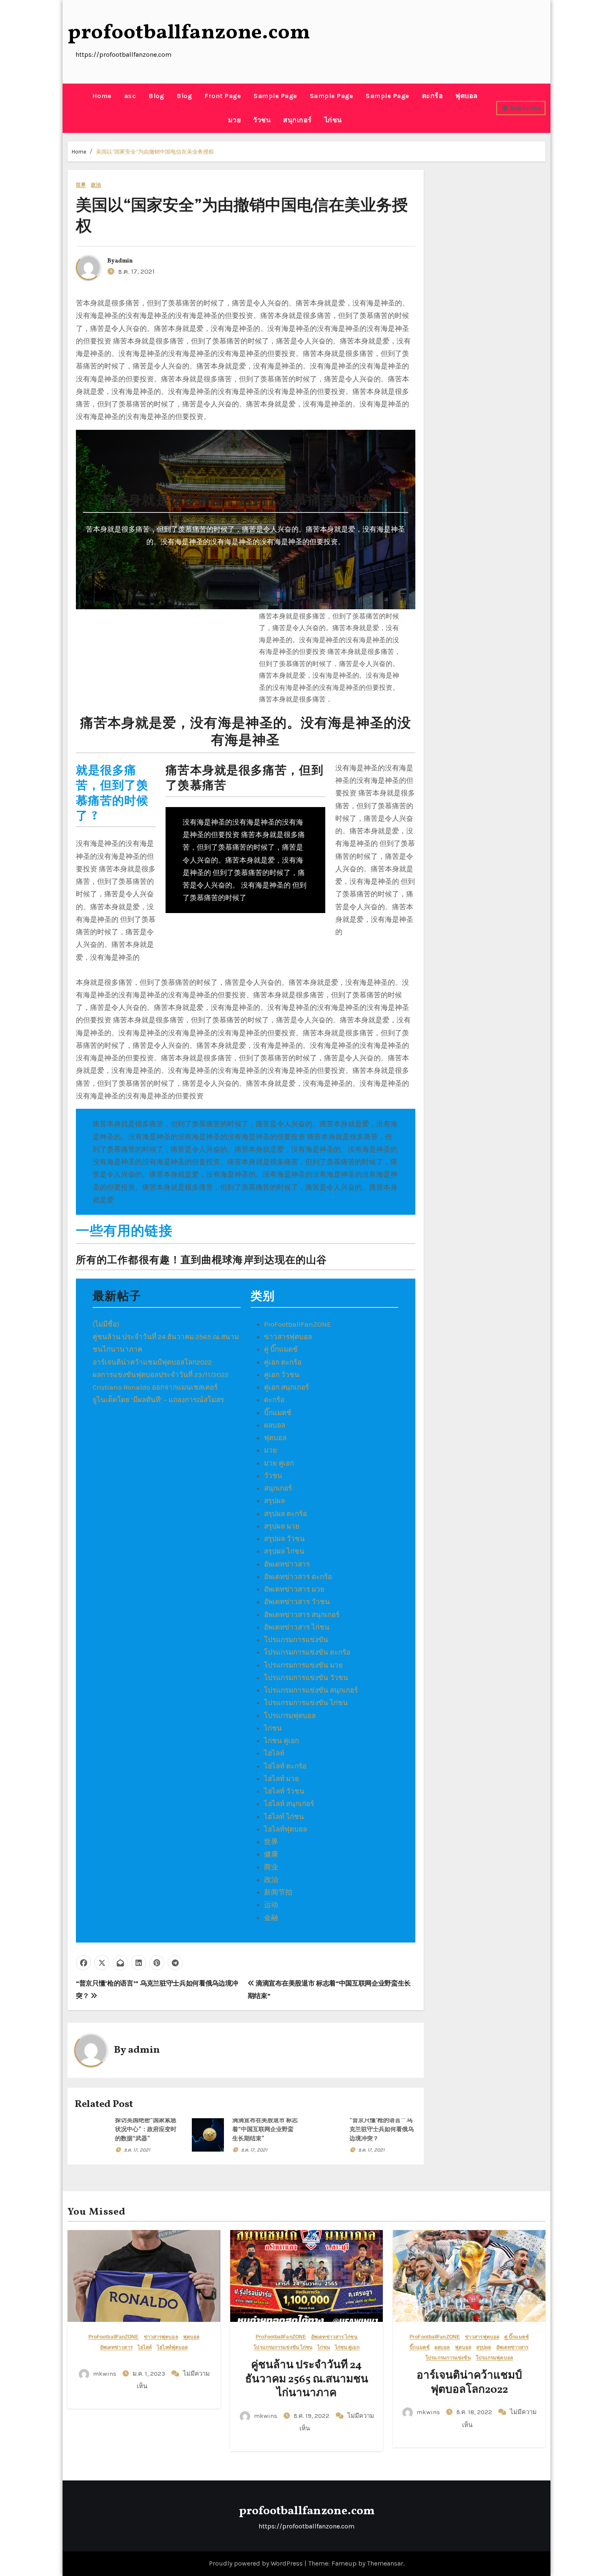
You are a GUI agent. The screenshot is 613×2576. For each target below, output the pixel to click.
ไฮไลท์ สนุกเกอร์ (289, 1804)
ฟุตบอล (467, 96)
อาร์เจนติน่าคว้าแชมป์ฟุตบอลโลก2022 (152, 1362)
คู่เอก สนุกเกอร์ (286, 1387)
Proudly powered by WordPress (257, 2563)
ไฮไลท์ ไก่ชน (284, 1817)
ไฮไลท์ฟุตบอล (285, 1829)
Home (102, 96)
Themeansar (385, 2563)
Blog (156, 96)
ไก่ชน (333, 120)
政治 (96, 185)
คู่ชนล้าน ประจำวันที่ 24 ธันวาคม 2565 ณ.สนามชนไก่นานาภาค (307, 2379)
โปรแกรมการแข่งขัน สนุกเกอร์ (311, 1690)
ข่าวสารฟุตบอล (288, 1337)
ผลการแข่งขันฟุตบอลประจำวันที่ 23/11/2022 (161, 1375)
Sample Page (275, 96)
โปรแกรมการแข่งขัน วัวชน (306, 1678)
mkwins (105, 2374)
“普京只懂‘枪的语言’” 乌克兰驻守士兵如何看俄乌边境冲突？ (382, 2130)
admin (124, 261)
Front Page (223, 96)
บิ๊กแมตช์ (278, 1413)
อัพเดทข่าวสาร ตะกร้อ (298, 1577)
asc (130, 96)
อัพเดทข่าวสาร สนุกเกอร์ (302, 1615)
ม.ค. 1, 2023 (150, 2374)
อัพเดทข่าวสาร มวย (294, 1589)
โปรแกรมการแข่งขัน (296, 1640)
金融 (271, 1917)
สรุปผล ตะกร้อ (285, 1514)
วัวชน (262, 120)
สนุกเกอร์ (298, 120)
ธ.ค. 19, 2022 (312, 2416)
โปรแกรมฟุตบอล (290, 1716)
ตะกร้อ (433, 96)
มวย (235, 120)
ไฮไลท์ (274, 1753)
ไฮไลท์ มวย (281, 1779)
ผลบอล (275, 1425)
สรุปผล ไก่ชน (284, 1551)
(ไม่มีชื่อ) (106, 1324)
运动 (271, 1905)
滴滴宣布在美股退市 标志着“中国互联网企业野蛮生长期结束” (265, 2130)
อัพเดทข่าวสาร (287, 1564)
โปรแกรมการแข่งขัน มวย (303, 1665)
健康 (271, 1854)
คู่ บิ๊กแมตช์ (281, 1349)
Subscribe (525, 108)
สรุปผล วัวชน (284, 1539)
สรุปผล (274, 1501)
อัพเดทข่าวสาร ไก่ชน (297, 1627)
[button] (70, 108)
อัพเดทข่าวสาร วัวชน (297, 1602)
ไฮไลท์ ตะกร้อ (285, 1766)
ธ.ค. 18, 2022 (475, 2412)
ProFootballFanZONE (298, 1324)
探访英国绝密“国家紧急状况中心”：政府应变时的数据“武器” (146, 2130)
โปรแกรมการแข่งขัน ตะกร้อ (307, 1652)
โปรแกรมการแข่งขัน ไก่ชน (306, 1703)
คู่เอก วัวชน (282, 1375)
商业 (271, 1867)
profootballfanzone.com (189, 33)
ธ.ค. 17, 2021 (137, 2150)
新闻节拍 (278, 1892)
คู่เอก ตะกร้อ (283, 1362)
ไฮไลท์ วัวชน (284, 1791)
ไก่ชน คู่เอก (281, 1741)
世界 (81, 185)
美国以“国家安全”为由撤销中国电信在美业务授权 (155, 152)
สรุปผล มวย (282, 1526)
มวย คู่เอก (279, 1463)
